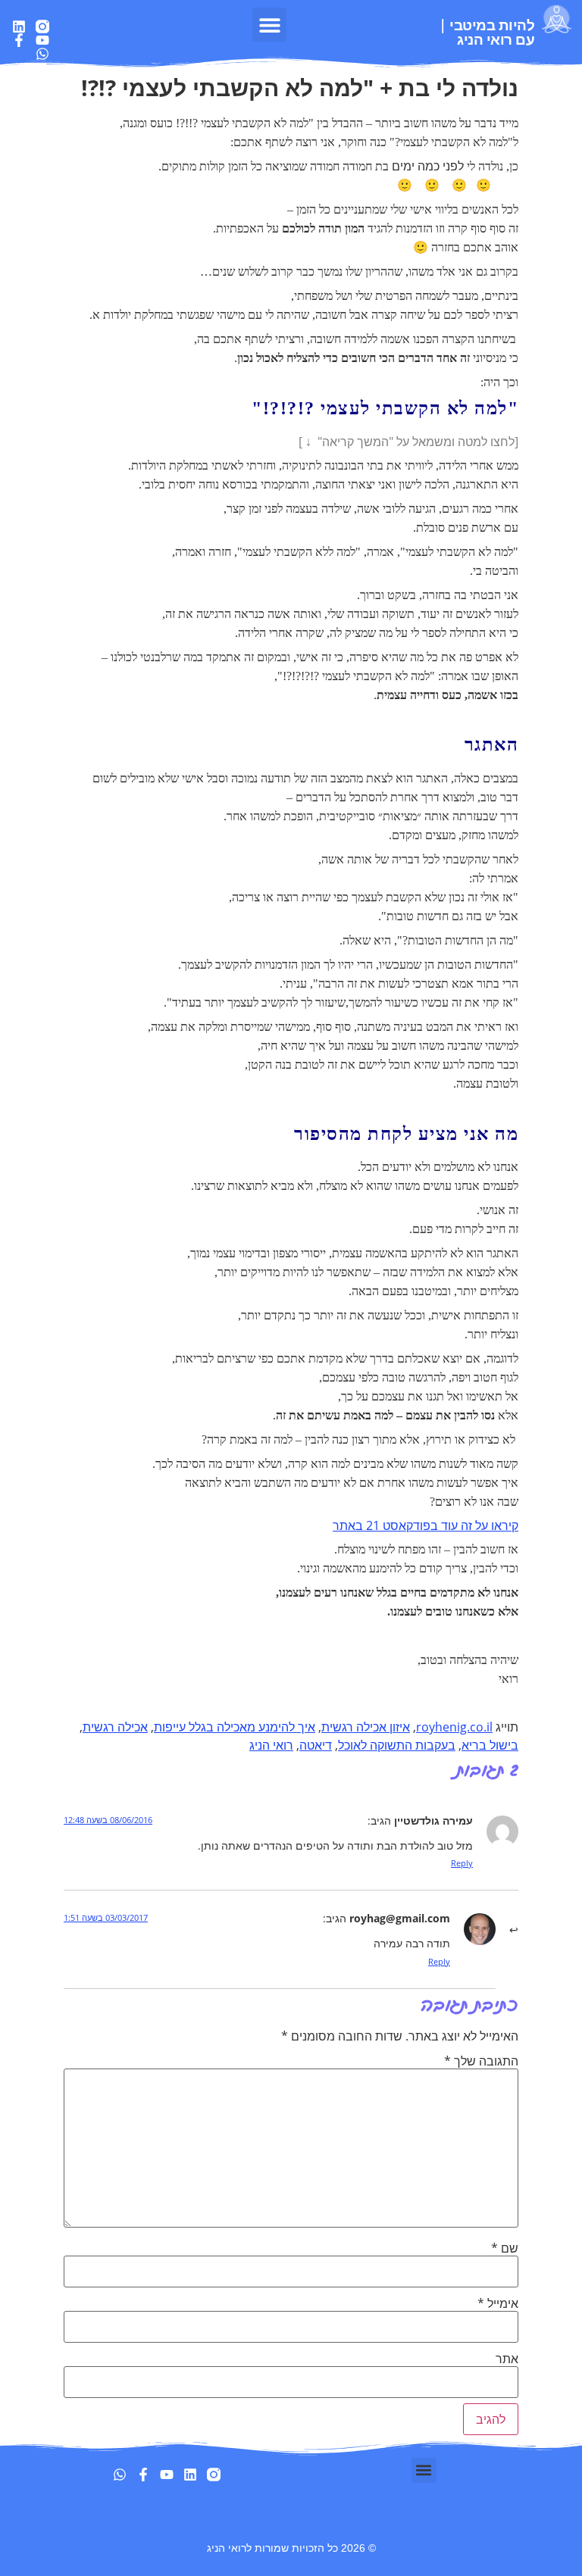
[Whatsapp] (42, 54)
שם (505, 2248)
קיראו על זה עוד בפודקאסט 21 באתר (426, 1525)
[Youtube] (42, 40)
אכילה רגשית (115, 1727)
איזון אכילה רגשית (366, 1727)
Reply (462, 1863)
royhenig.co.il (454, 1727)
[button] (269, 25)
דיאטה (316, 1745)
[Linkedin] (19, 27)
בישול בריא (490, 1745)
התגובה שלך (481, 2061)
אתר (507, 2359)
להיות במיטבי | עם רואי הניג (487, 32)
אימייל (498, 2303)
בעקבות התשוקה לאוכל (397, 1745)
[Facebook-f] (19, 40)
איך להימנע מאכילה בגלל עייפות (235, 1727)
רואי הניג (271, 1745)
